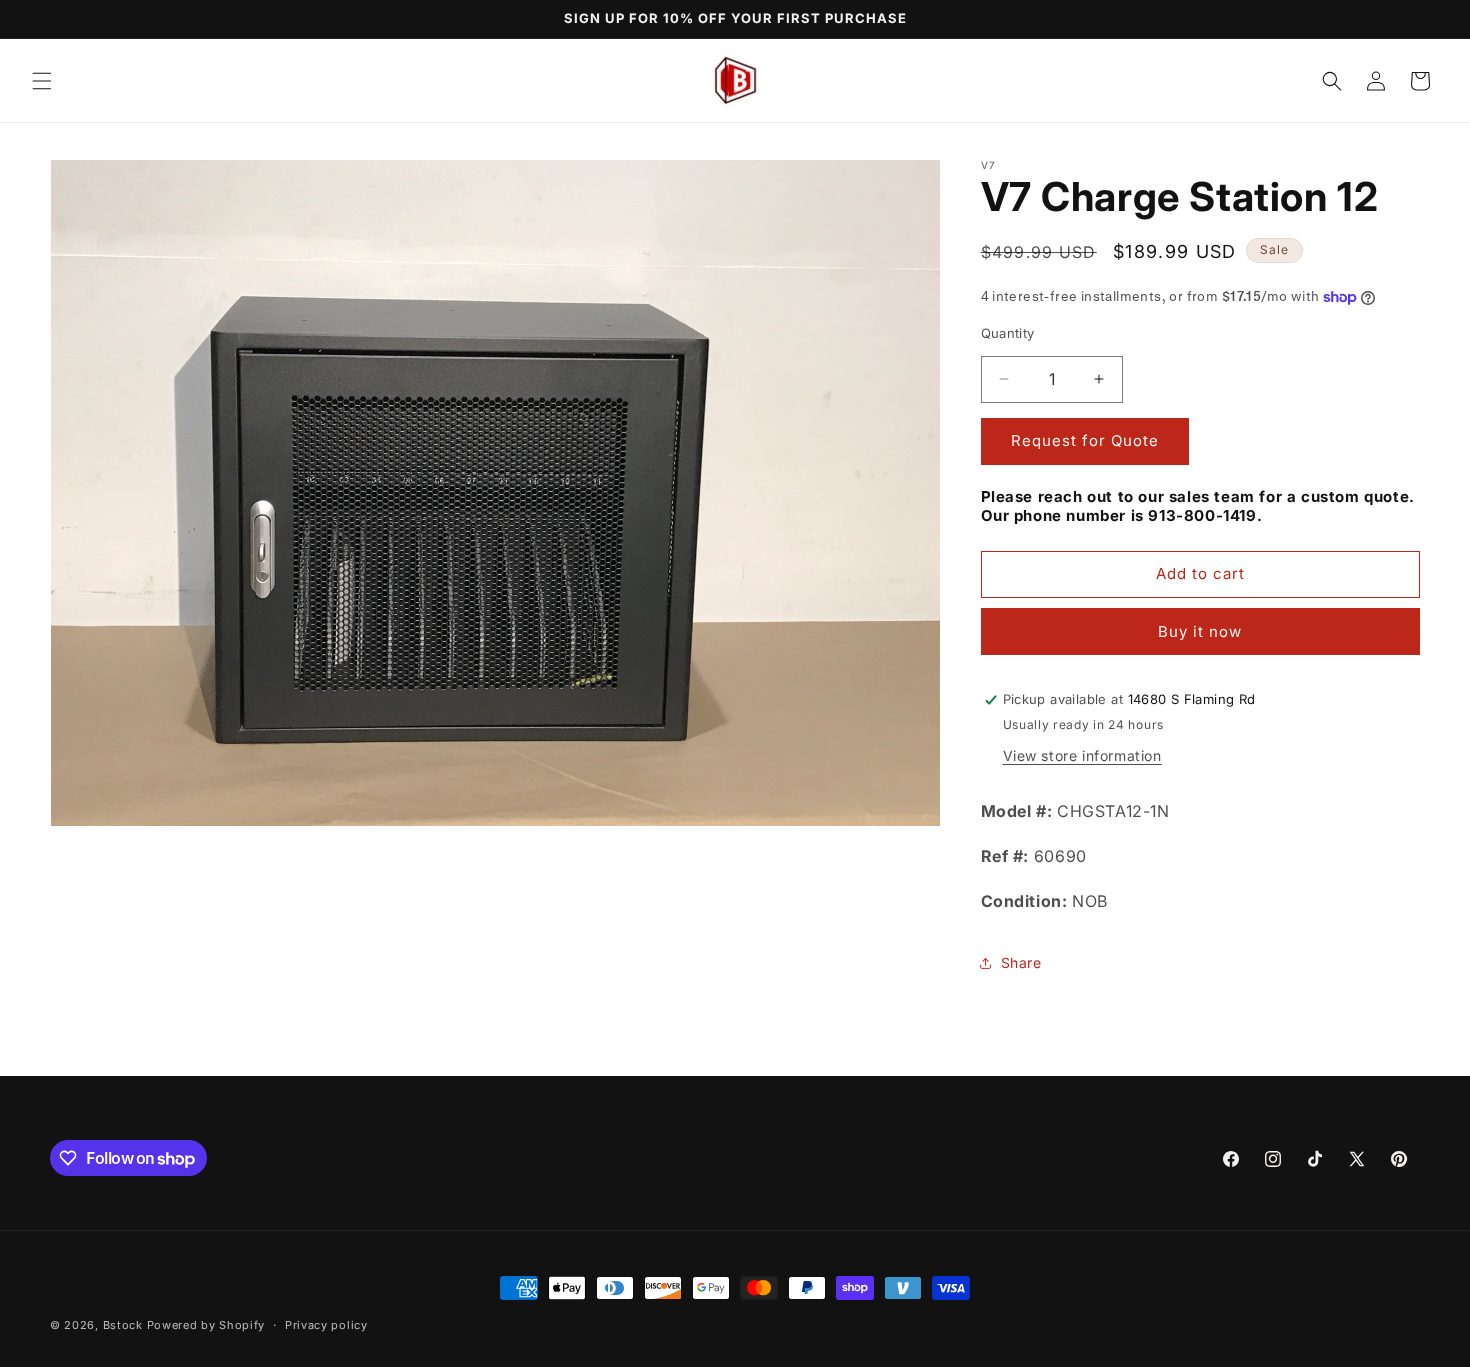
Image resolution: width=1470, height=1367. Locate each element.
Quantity (1008, 333)
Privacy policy (326, 1325)
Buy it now (1200, 631)
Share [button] (1021, 962)
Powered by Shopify (206, 1325)
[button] (42, 81)
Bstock (123, 1325)
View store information (1082, 755)
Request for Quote (1085, 440)
